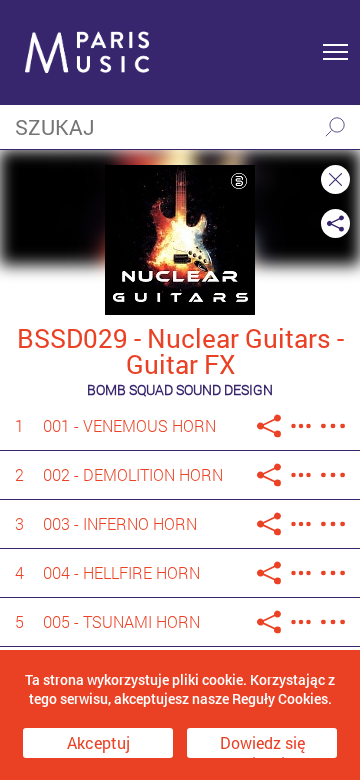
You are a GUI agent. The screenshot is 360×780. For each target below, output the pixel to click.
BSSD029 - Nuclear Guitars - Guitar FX (180, 351)
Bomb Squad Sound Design (180, 389)
